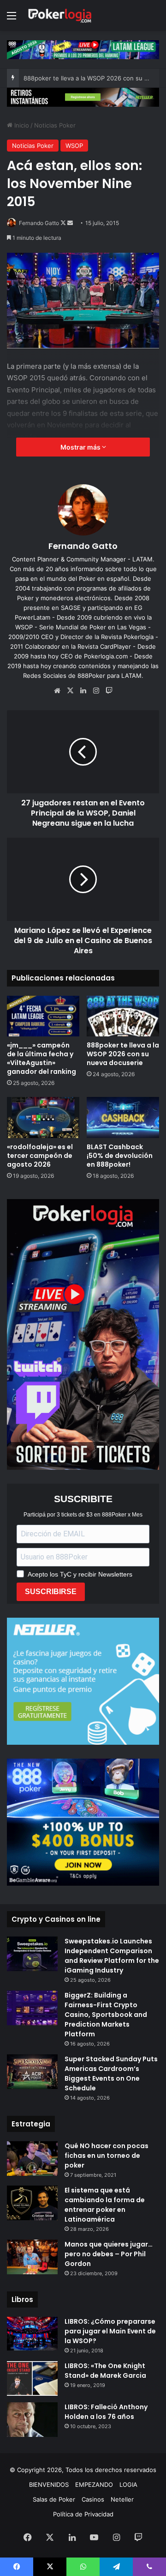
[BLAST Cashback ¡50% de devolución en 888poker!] (123, 1117)
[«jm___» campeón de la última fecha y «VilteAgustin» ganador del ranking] (43, 1016)
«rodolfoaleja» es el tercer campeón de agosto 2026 (40, 1156)
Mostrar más (81, 447)
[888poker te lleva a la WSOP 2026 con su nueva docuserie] (123, 1016)
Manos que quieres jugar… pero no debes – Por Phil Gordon (109, 2254)
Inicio (21, 125)
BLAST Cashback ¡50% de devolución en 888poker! (120, 1156)
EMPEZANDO (94, 2485)
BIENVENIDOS (49, 2485)
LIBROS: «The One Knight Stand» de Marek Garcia (105, 2371)
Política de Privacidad (83, 2514)
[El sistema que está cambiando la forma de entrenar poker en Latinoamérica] (32, 2203)
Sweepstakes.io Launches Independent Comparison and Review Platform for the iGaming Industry (112, 1956)
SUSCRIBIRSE (51, 1592)
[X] (70, 691)
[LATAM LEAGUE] (83, 97)
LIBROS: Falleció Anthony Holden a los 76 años (106, 2412)
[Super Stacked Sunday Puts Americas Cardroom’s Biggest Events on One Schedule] (32, 2072)
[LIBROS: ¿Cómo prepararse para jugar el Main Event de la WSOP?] (32, 2334)
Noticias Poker (55, 125)
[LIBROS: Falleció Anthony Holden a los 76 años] (32, 2420)
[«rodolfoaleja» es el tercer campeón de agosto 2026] (43, 1117)
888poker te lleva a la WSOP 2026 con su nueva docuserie (123, 1054)
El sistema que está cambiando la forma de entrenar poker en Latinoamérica (105, 2205)
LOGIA (128, 2485)
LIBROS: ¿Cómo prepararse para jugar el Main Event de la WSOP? (110, 2331)
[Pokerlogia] (60, 15)
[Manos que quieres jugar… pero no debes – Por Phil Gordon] (32, 2257)
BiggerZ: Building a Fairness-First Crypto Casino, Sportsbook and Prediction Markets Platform (106, 2015)
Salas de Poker (54, 2499)
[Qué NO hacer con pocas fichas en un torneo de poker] (32, 2159)
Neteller (122, 2499)
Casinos (93, 2499)
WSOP (74, 146)
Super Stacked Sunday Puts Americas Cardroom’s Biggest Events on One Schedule (111, 2074)
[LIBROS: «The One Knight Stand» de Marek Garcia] (32, 2378)
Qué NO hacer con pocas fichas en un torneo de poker (107, 2156)
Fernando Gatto (39, 223)
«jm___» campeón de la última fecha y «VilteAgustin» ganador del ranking (41, 1058)
